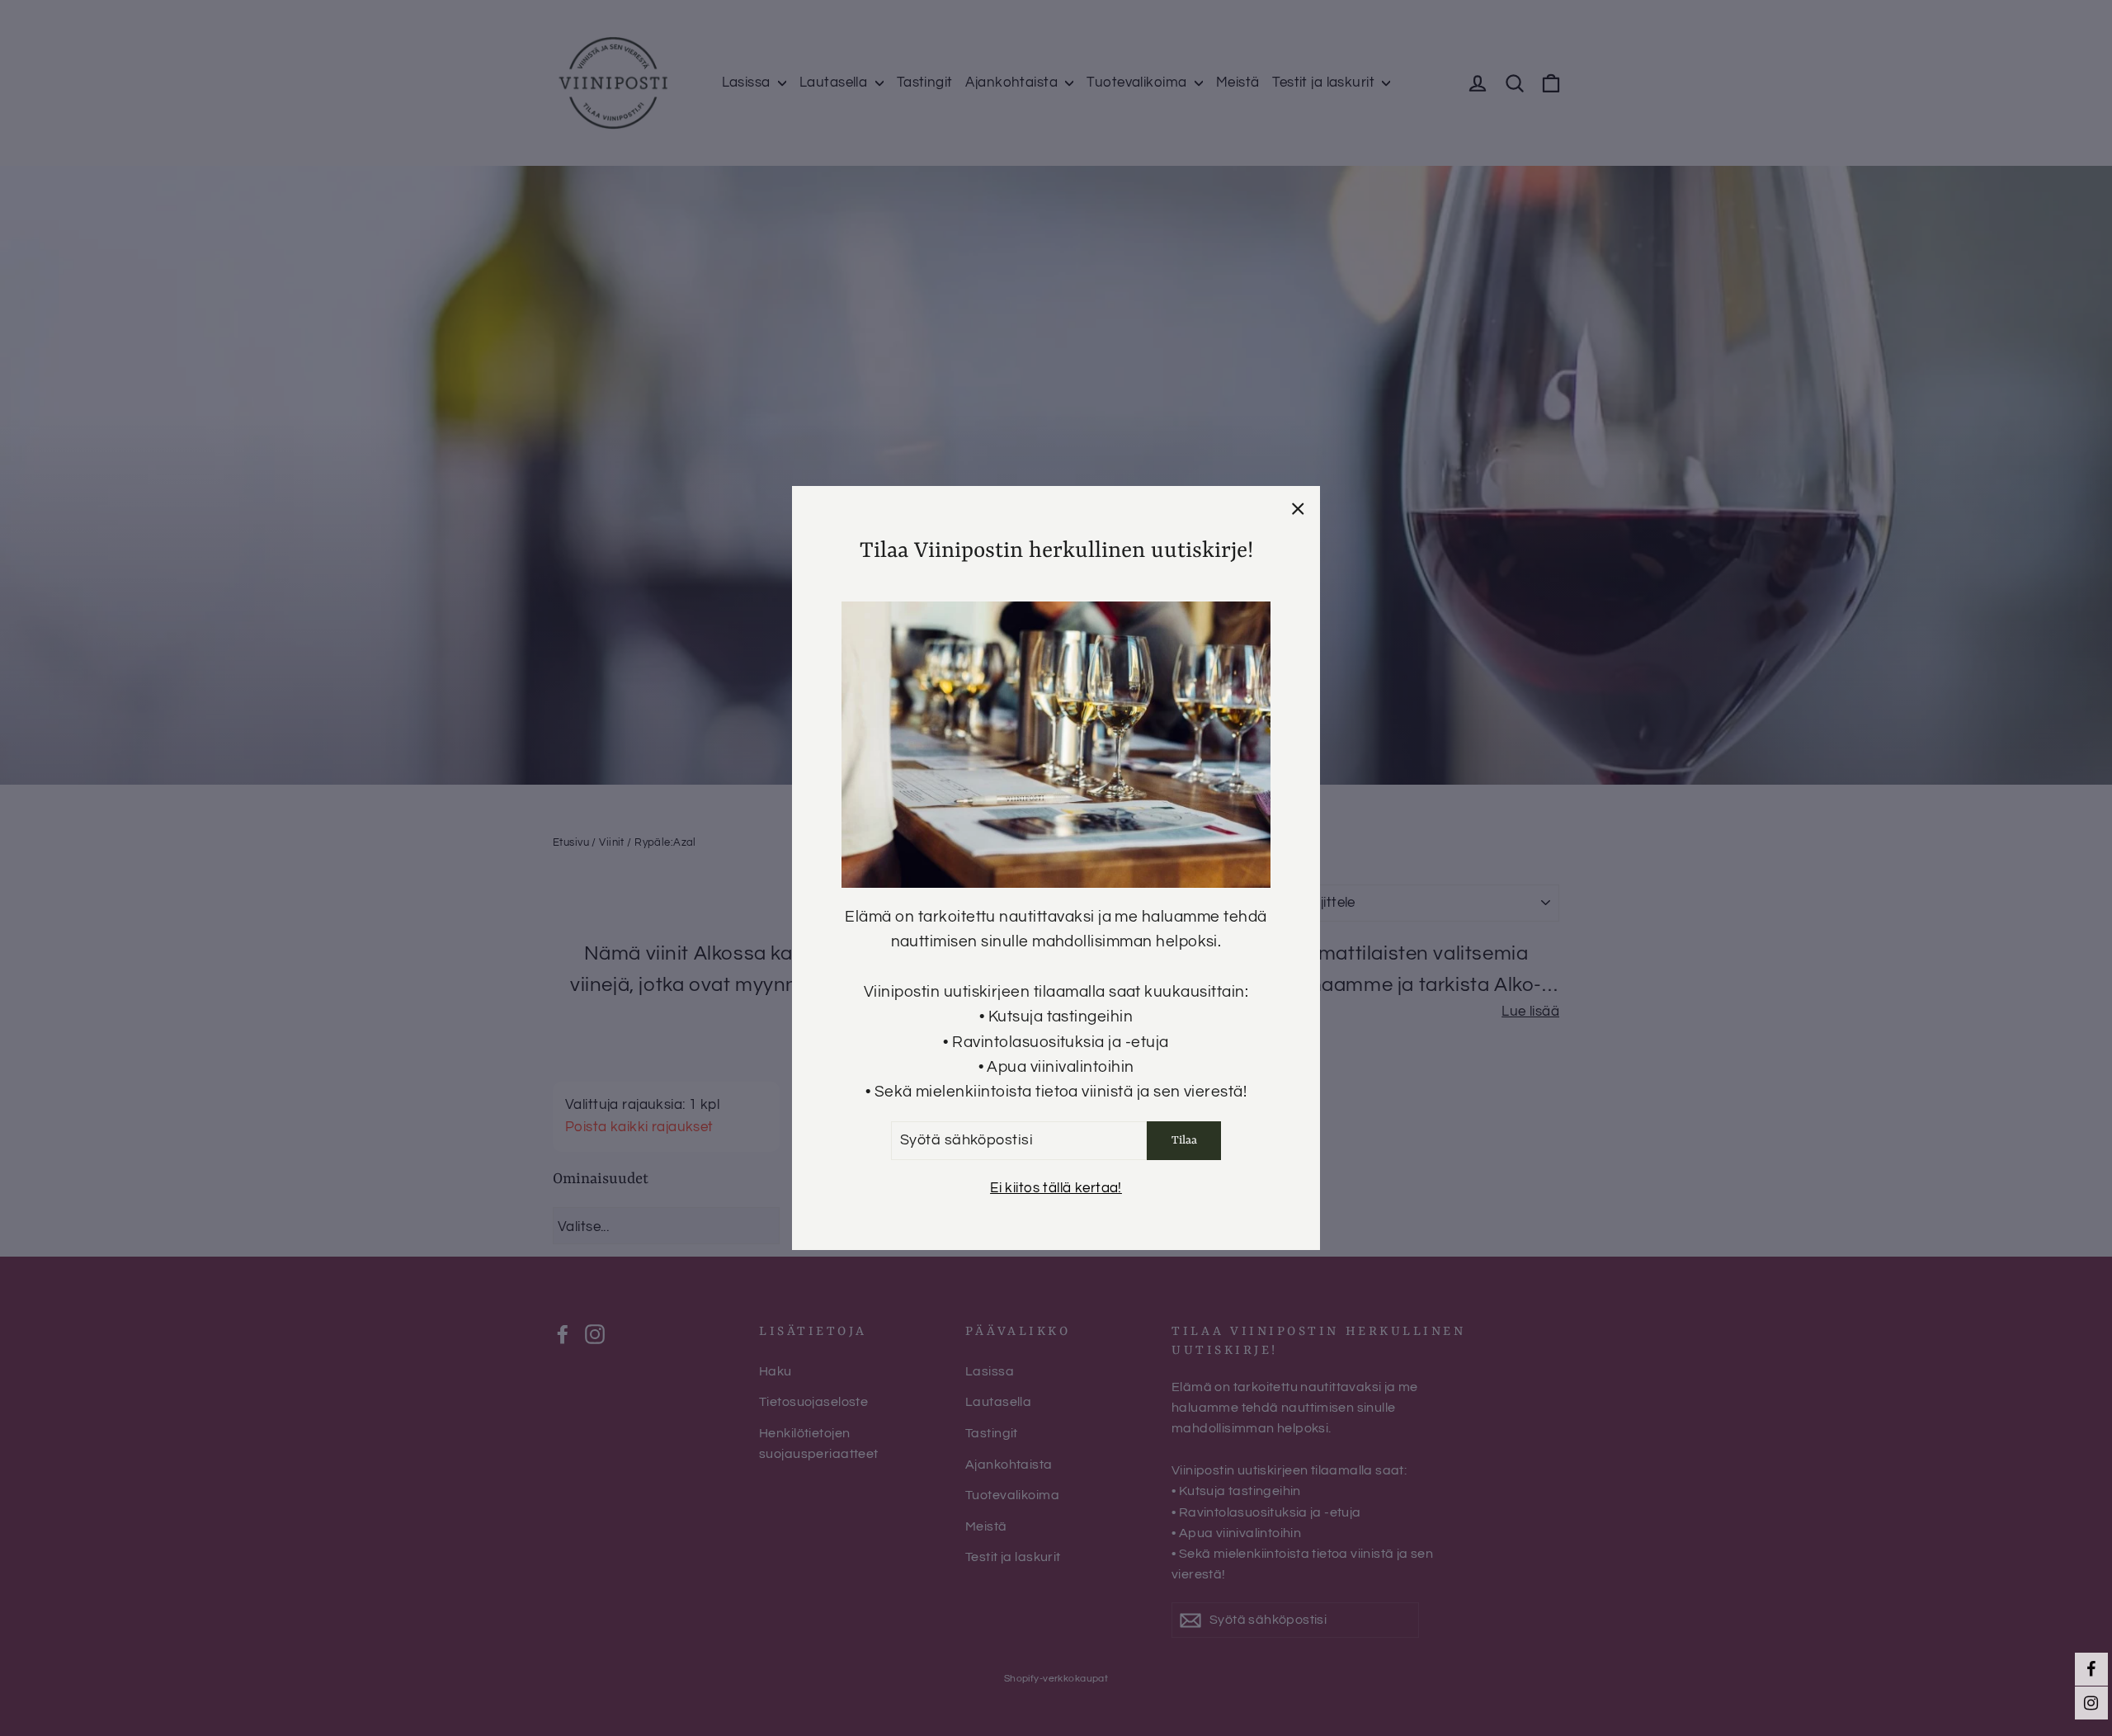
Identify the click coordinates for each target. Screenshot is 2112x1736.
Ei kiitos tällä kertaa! (1056, 1188)
